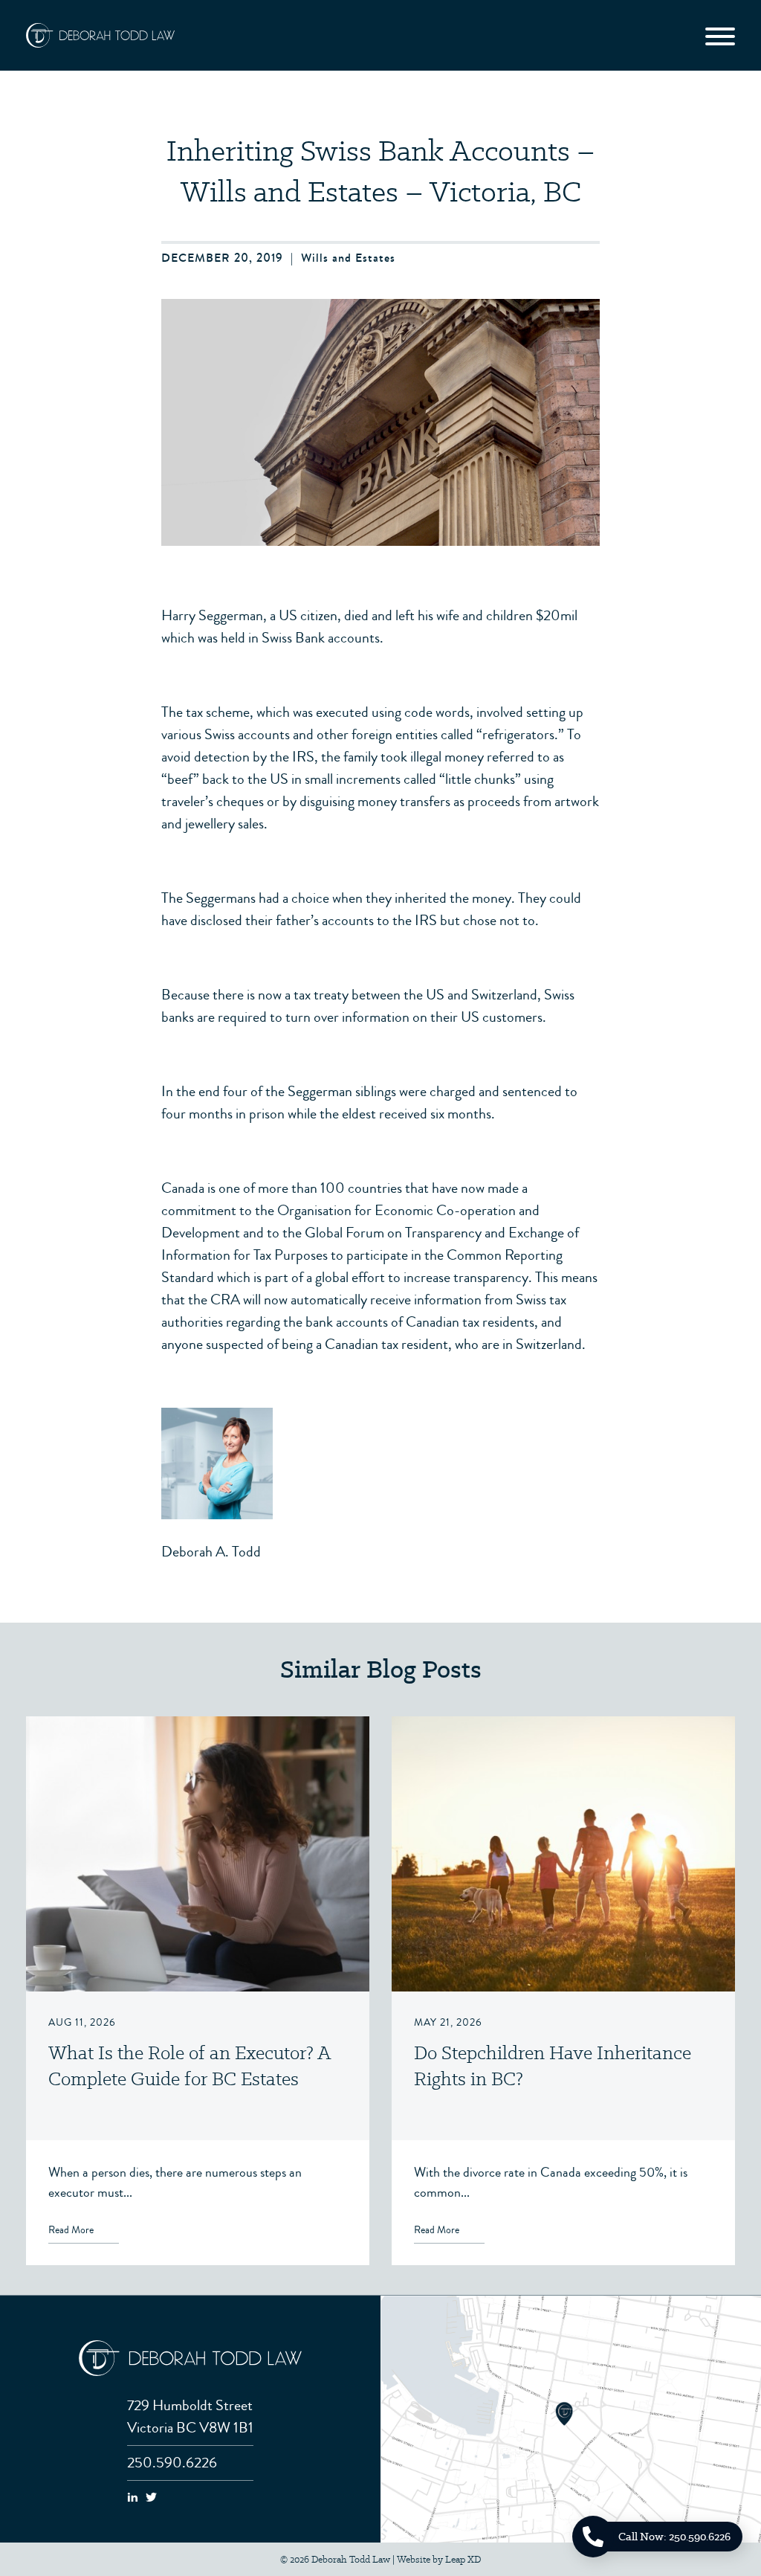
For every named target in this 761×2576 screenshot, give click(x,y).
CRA (225, 1300)
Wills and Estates (348, 258)
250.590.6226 (172, 2463)
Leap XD (463, 2559)
